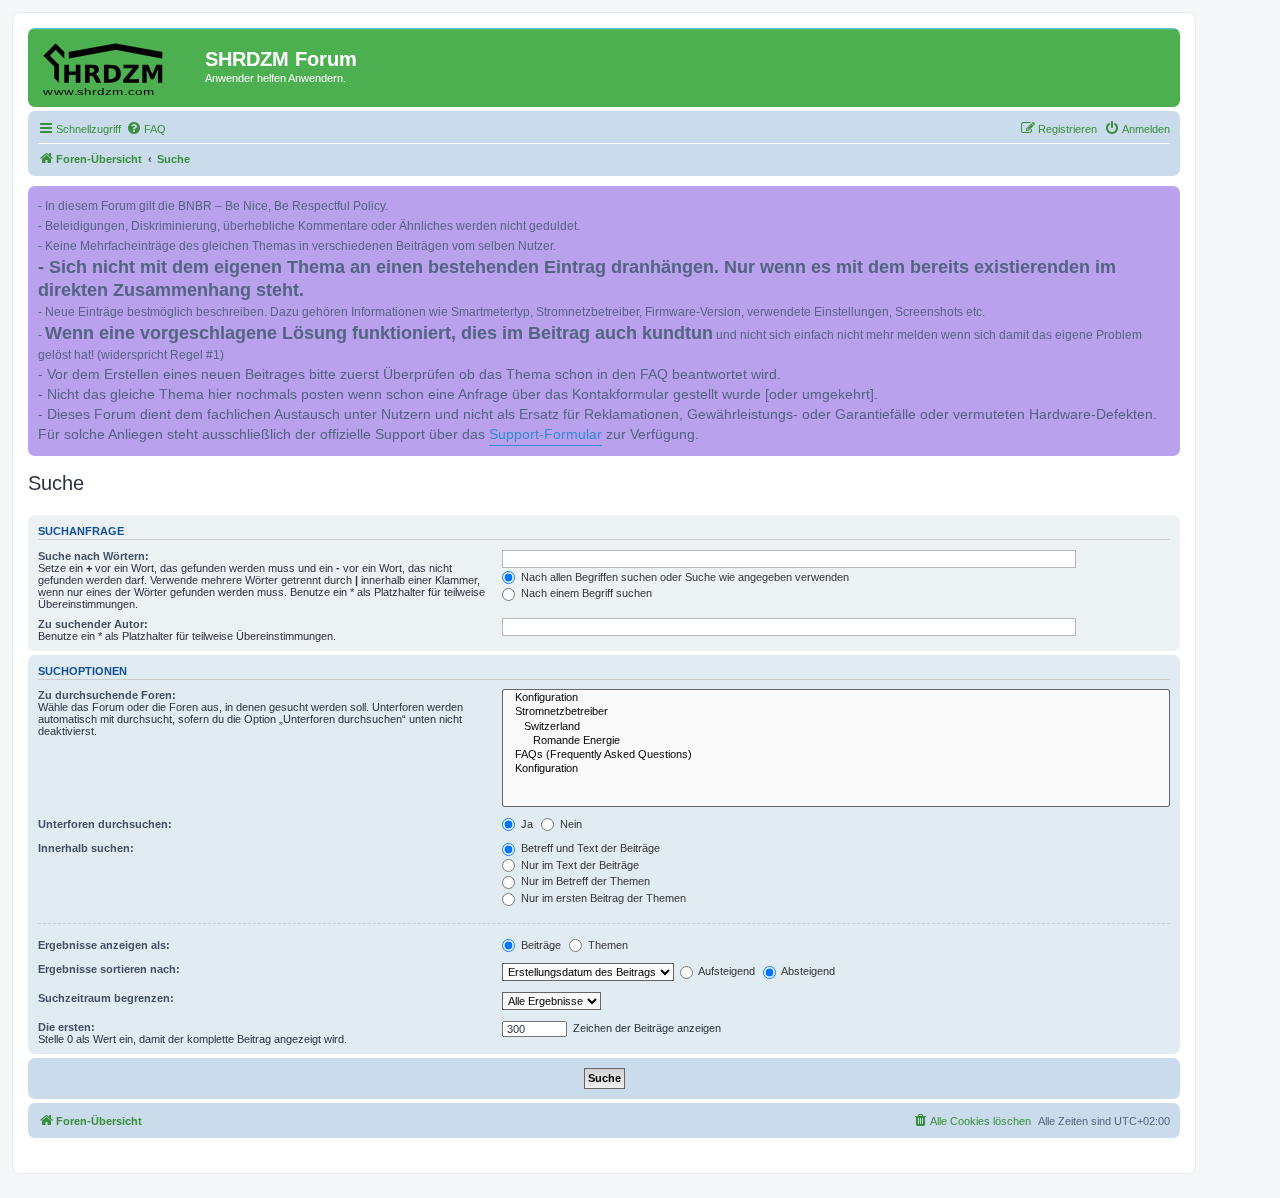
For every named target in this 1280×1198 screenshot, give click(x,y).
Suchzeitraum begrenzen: (106, 998)
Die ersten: (66, 1027)
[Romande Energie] (836, 741)
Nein (569, 824)
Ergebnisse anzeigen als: (104, 945)
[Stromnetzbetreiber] (836, 712)
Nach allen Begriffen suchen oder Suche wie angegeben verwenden (683, 577)
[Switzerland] (836, 727)
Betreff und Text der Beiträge (589, 848)
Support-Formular (545, 434)
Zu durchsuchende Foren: (107, 695)
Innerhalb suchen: (86, 848)
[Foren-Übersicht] (119, 65)
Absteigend (807, 971)
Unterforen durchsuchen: (105, 824)
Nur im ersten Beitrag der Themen (602, 898)
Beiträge (539, 945)
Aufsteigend (725, 971)
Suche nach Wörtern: (93, 556)
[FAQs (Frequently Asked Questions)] (836, 755)
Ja (525, 824)
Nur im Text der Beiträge (578, 865)
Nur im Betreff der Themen (584, 881)
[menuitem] (146, 129)
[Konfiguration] (836, 698)
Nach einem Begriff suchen (585, 593)
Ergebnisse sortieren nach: (109, 969)
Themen (606, 945)
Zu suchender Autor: (93, 624)
